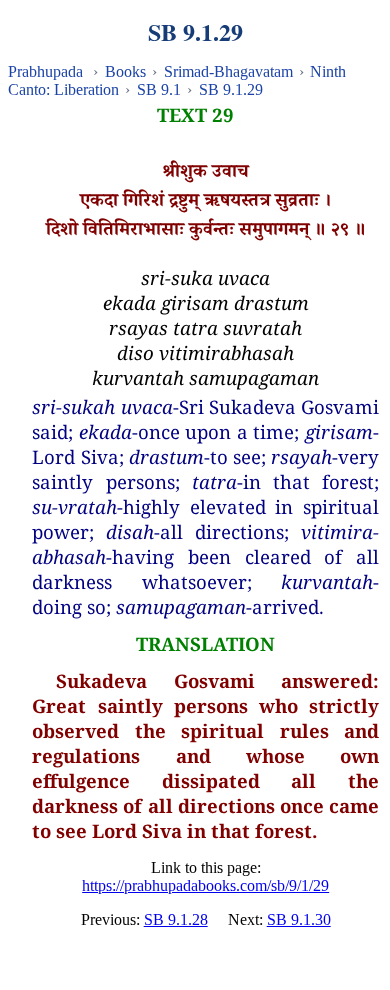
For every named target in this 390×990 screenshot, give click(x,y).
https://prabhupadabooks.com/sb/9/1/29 (205, 885)
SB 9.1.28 (176, 919)
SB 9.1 (159, 89)
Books (125, 71)
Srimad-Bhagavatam (228, 71)
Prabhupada (45, 71)
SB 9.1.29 (231, 89)
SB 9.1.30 (299, 919)
